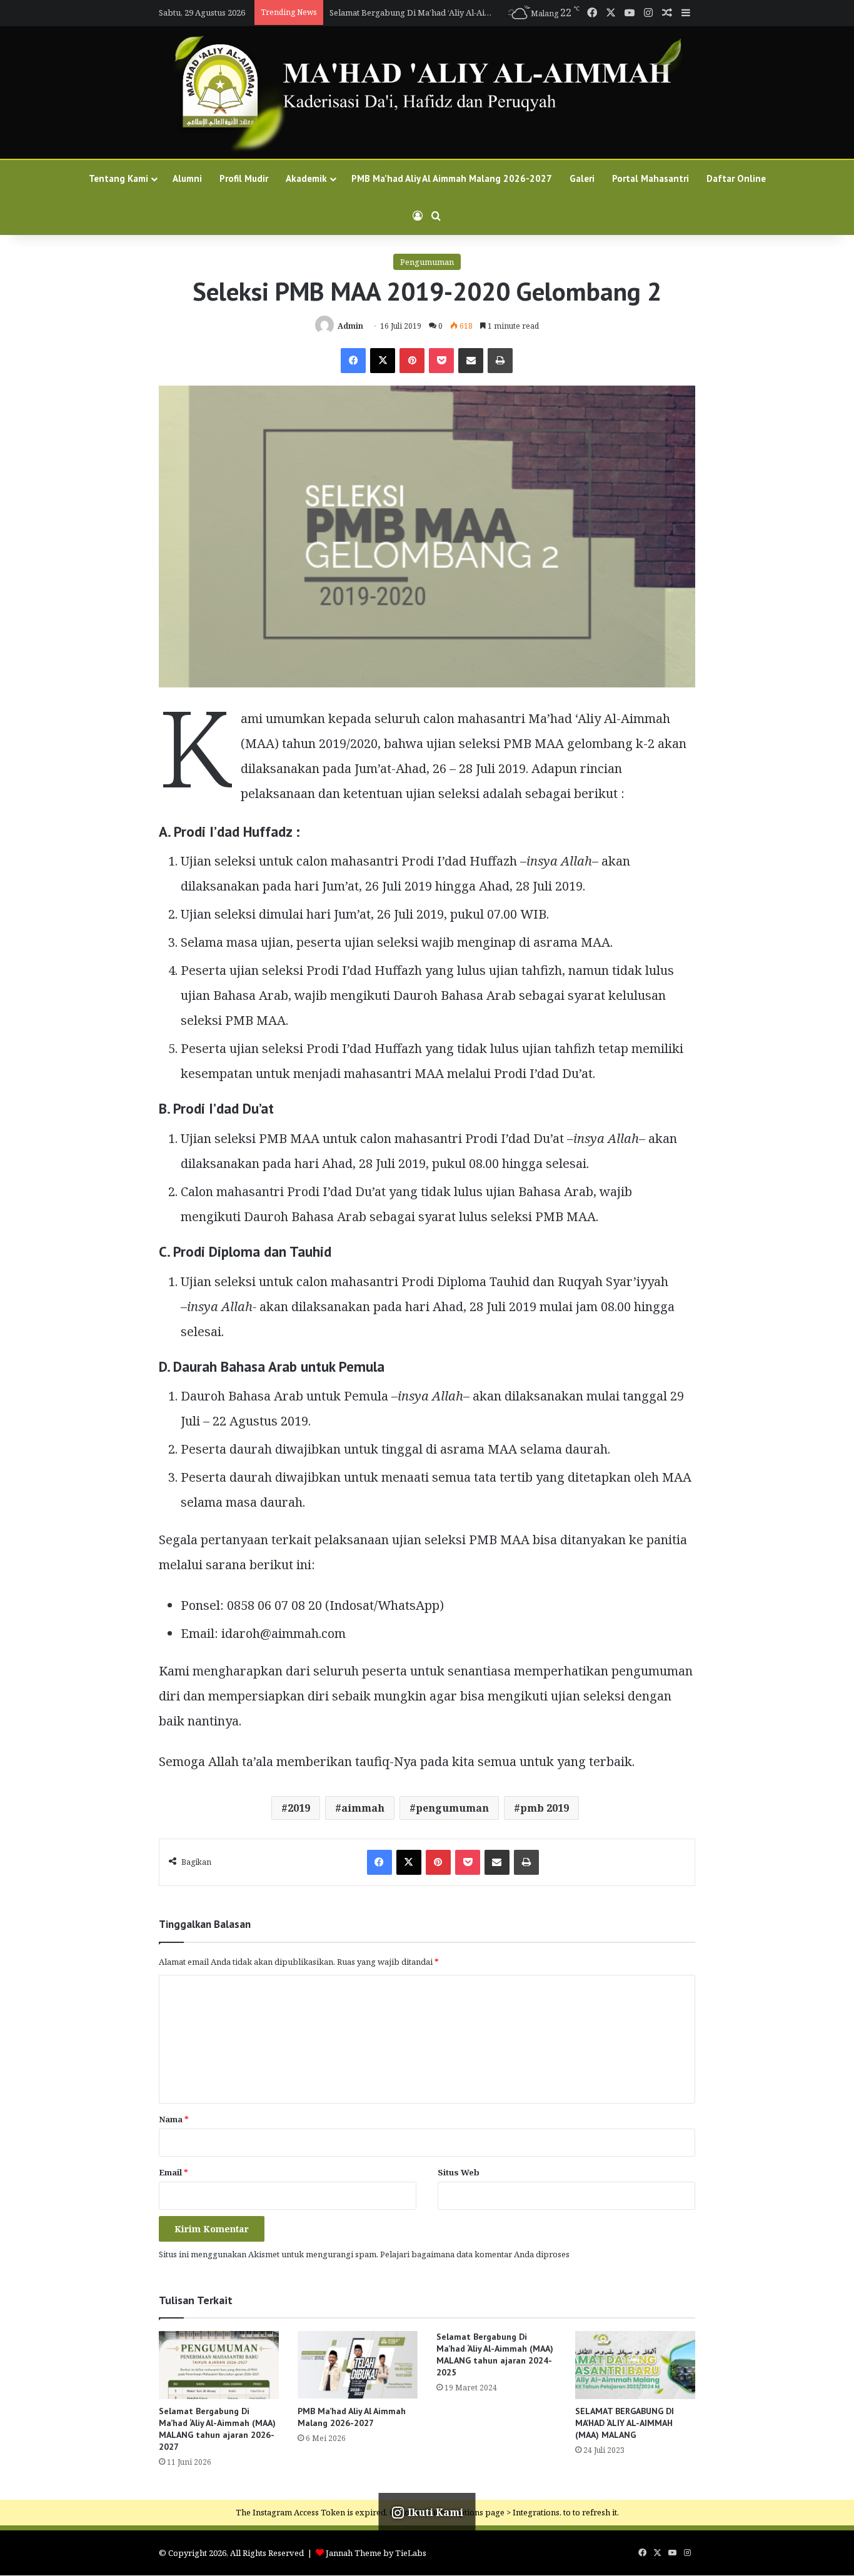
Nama (174, 2119)
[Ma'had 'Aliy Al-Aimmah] (427, 92)
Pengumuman (427, 262)
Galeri (582, 178)
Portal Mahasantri (651, 178)
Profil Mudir (244, 178)
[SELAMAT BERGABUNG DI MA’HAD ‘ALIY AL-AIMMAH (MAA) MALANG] (635, 2365)
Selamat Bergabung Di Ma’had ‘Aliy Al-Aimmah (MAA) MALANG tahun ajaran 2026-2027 (217, 2429)
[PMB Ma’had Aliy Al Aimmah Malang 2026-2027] (358, 2365)
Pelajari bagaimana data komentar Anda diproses (475, 2254)
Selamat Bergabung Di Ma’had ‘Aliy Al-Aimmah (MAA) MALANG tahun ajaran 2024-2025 (495, 2354)
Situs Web (459, 2172)
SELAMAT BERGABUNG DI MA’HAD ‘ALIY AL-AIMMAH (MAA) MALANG (625, 2423)
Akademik (306, 178)
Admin (350, 326)
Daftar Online (736, 178)
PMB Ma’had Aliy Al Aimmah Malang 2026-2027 (452, 178)
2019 (299, 1808)
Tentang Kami (118, 178)
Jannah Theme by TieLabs (376, 2553)
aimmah (363, 1808)
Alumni (187, 178)
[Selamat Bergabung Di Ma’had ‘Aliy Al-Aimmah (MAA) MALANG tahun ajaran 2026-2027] (219, 2365)
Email (173, 2172)
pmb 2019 (545, 1808)
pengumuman (452, 1808)
